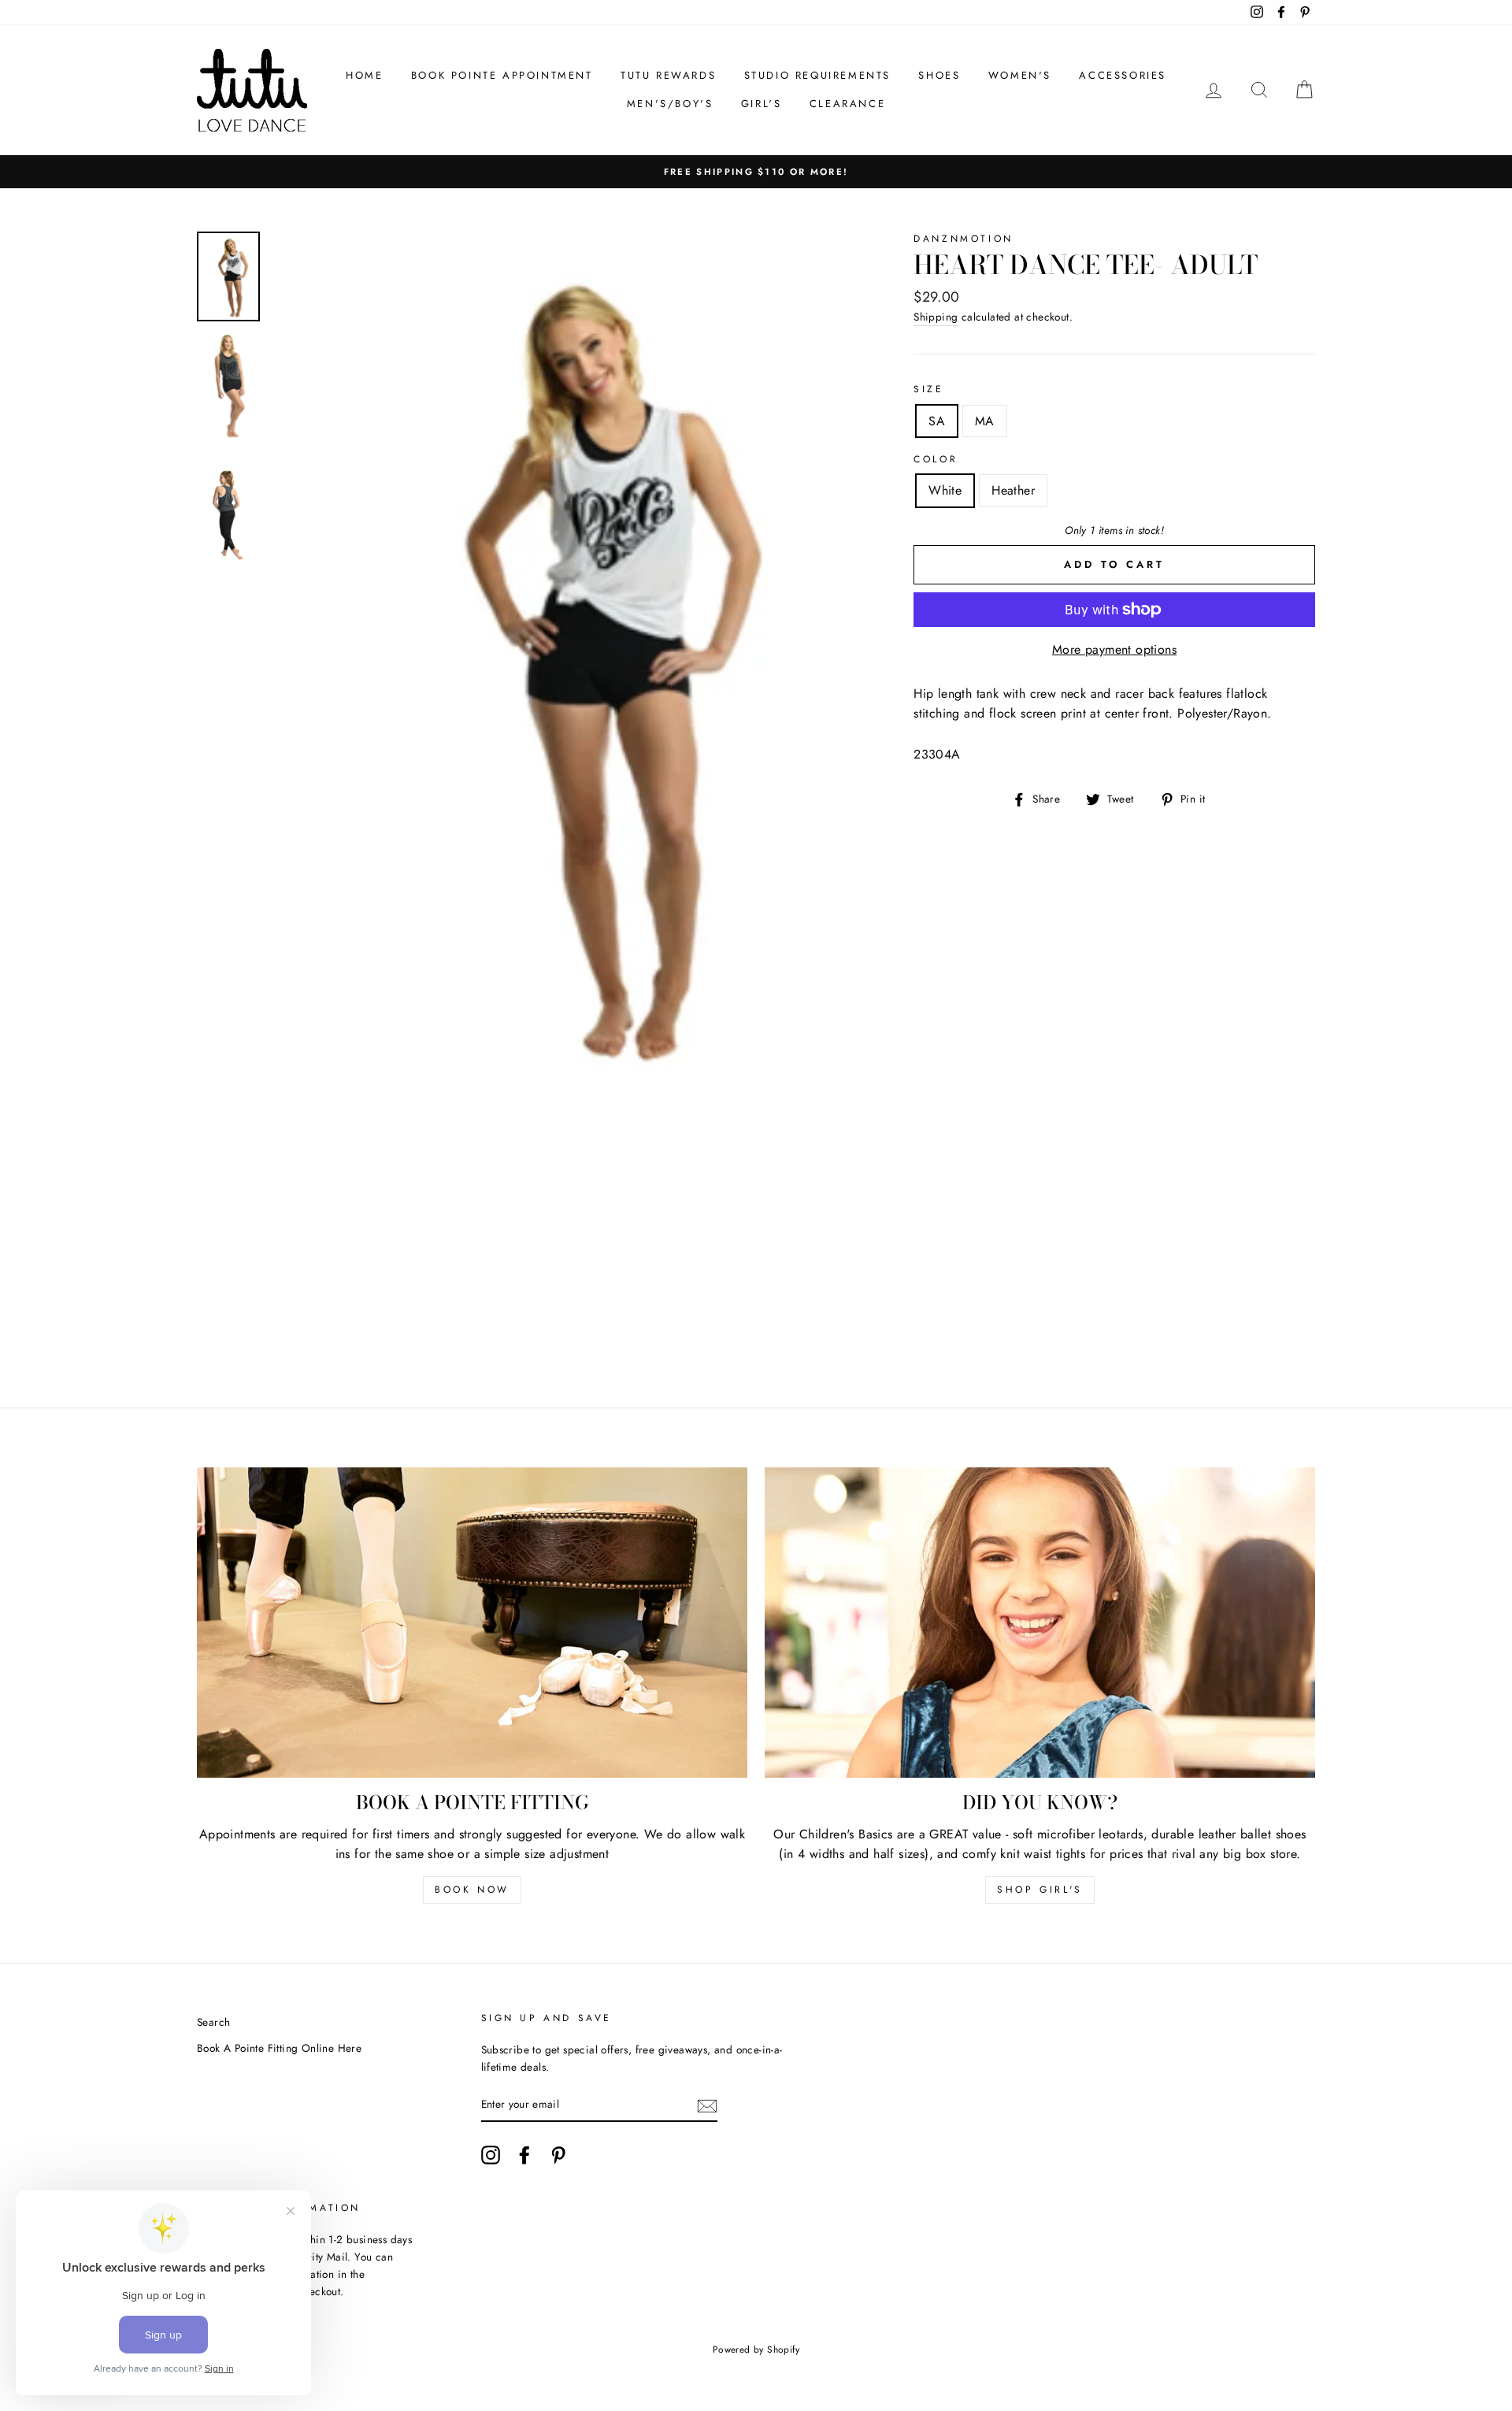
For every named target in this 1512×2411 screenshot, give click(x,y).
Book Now (472, 1890)
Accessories (1123, 75)
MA (985, 421)
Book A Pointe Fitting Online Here (279, 2048)
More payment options (1114, 649)
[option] (756, 172)
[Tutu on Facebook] (524, 2155)
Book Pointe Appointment (502, 75)
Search (213, 2022)
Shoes (939, 75)
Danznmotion (964, 239)
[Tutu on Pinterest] (558, 2155)
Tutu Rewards (668, 75)
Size (928, 389)
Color (936, 459)
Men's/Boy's (670, 104)
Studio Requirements (817, 75)
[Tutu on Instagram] (491, 2155)
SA (937, 421)
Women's (1020, 75)
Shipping (936, 317)
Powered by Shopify (756, 2350)
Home (364, 75)
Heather (1013, 490)
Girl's (762, 104)
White (945, 490)
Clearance (847, 104)
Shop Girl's (1040, 1890)
